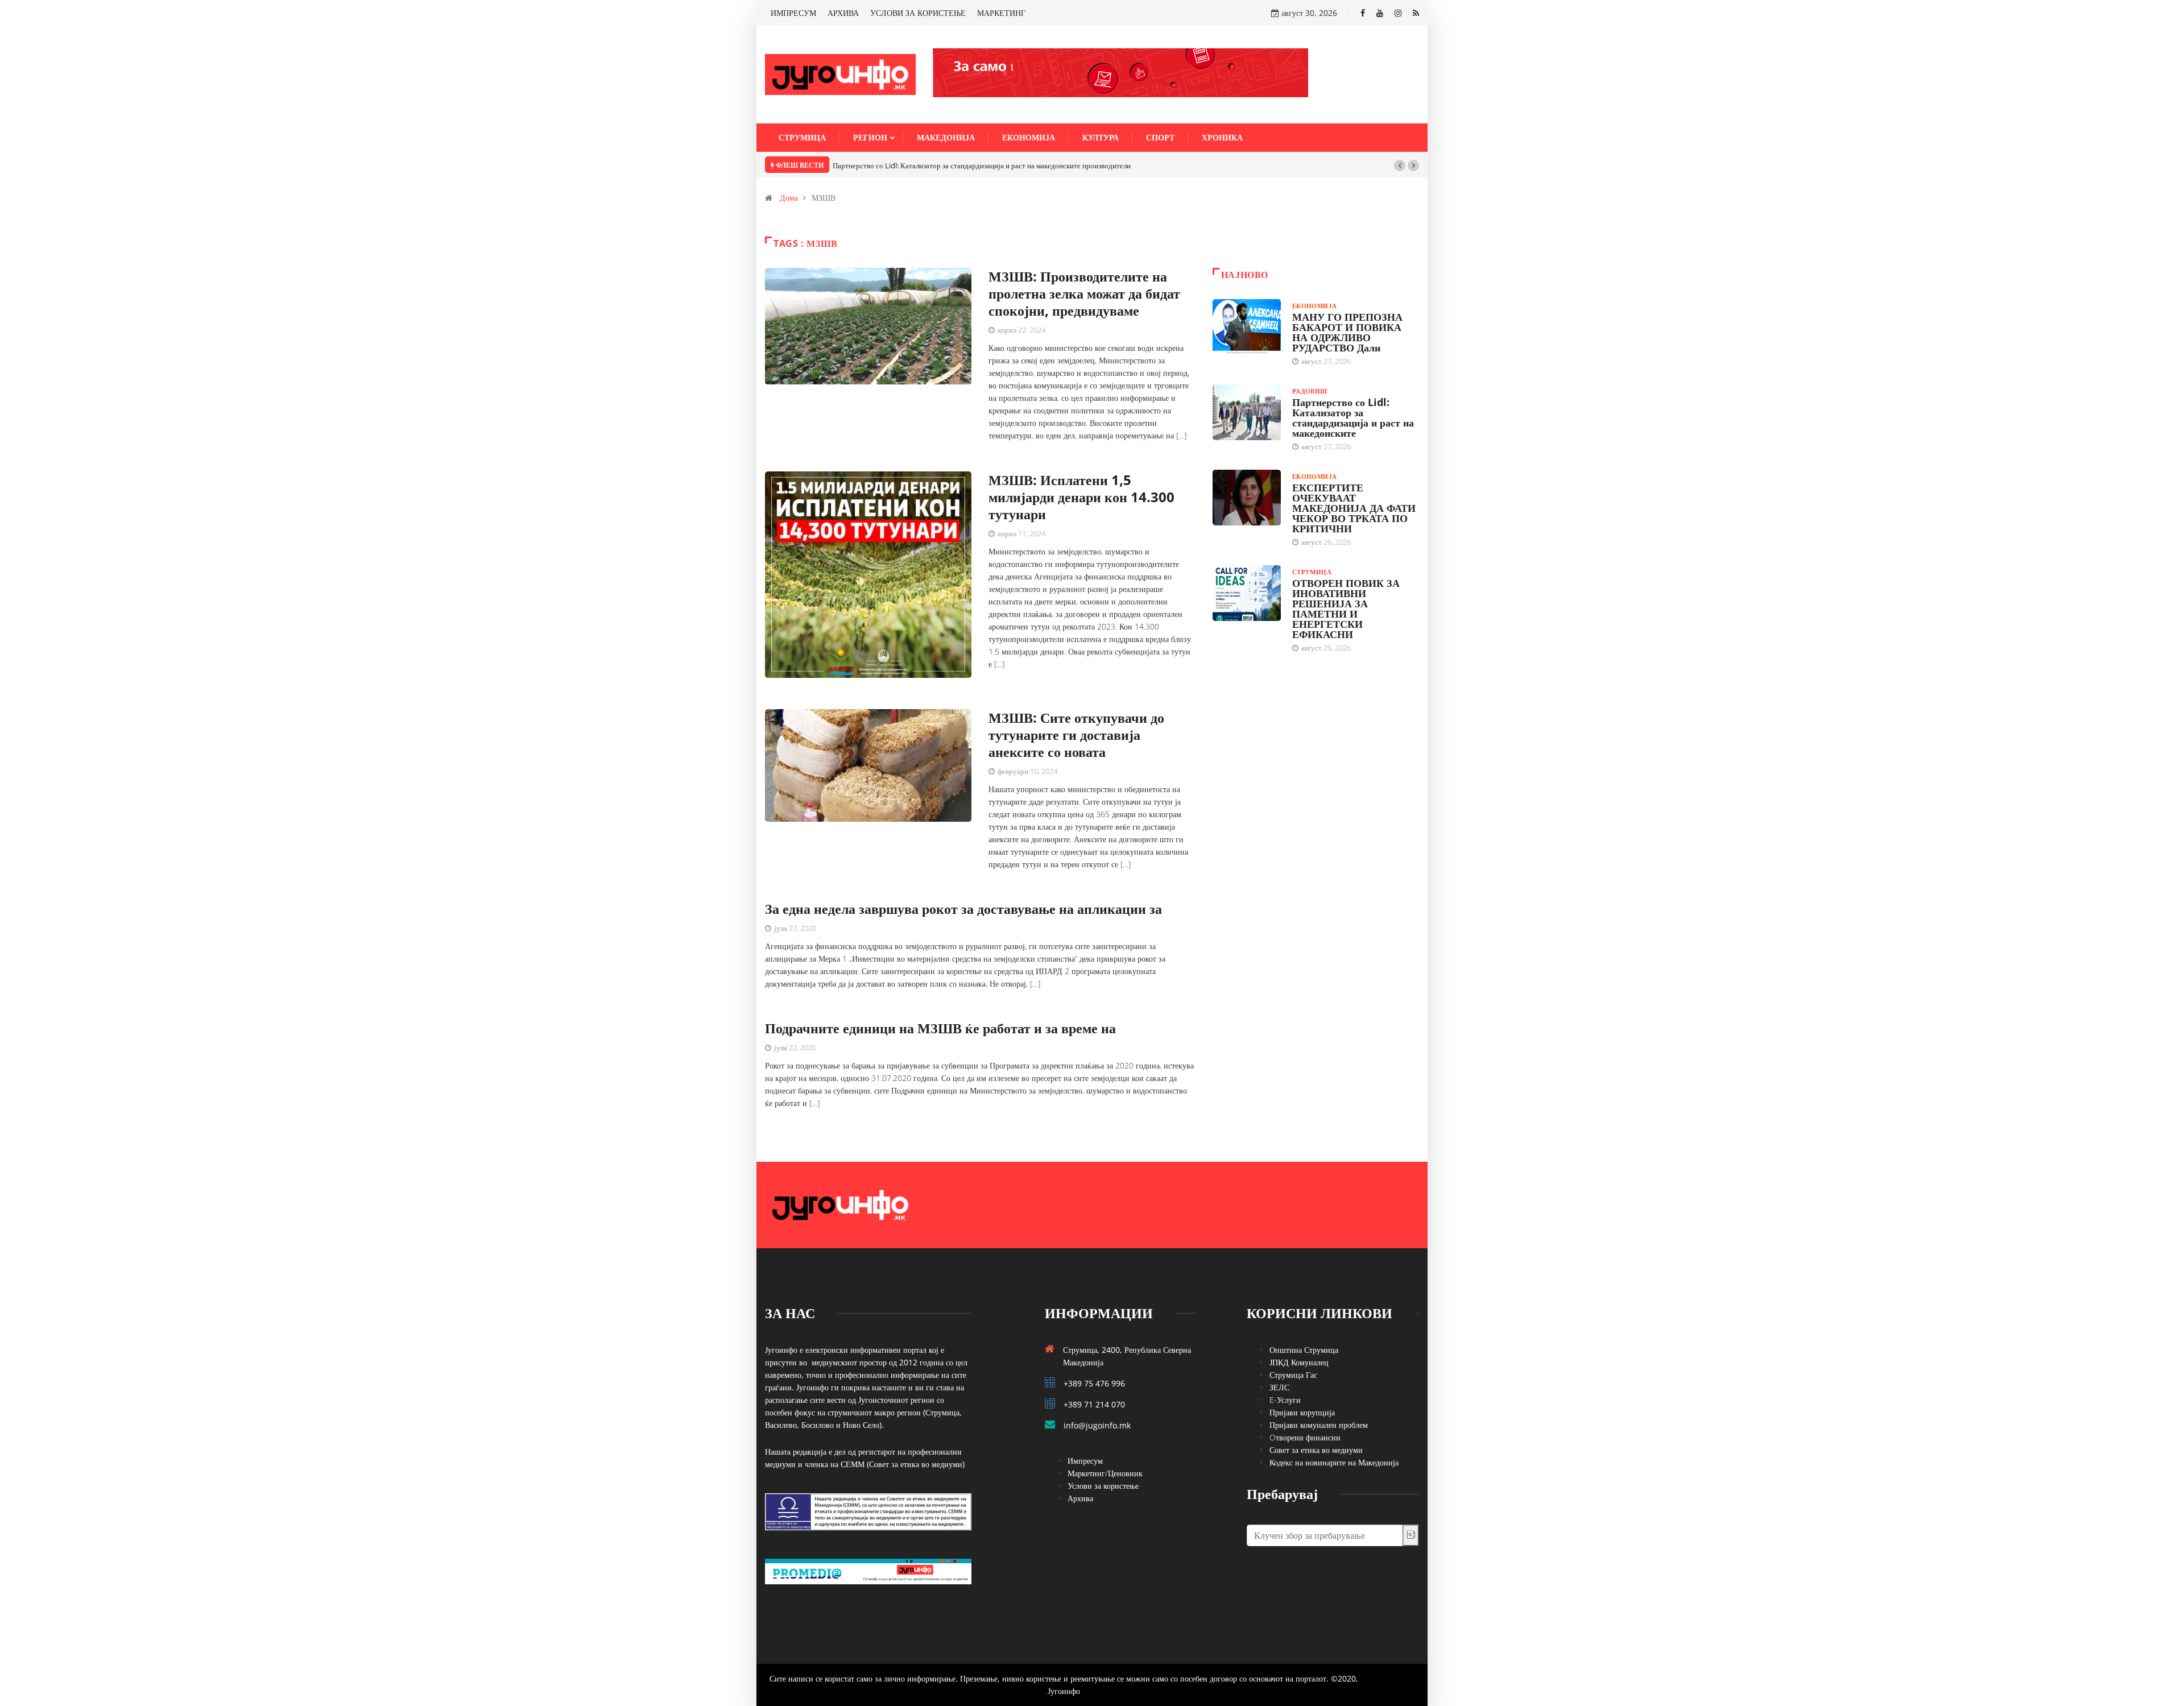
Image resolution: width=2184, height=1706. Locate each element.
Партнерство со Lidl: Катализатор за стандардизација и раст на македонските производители (982, 165)
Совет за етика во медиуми (1316, 1450)
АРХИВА (843, 13)
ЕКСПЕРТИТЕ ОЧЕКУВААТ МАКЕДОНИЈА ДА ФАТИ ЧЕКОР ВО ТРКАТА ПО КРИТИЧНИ (1354, 508)
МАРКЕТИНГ (1001, 13)
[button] (1400, 165)
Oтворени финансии (1305, 1437)
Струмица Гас (1293, 1375)
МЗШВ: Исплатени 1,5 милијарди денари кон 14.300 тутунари (1081, 497)
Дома (789, 198)
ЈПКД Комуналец (1299, 1362)
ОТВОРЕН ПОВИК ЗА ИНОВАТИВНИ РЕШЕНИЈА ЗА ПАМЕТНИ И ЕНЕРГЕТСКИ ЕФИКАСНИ (1346, 608)
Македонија (946, 137)
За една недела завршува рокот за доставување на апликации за (963, 908)
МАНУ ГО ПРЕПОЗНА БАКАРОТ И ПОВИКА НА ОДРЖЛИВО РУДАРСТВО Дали (1347, 332)
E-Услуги (1285, 1400)
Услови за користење (1103, 1486)
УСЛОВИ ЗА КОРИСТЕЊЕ (918, 13)
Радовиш (1310, 391)
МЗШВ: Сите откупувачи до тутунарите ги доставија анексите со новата (1076, 734)
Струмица (802, 137)
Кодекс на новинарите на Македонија (1334, 1462)
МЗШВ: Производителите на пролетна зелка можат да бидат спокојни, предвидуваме (1084, 293)
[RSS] (1416, 13)
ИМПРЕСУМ (793, 13)
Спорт (1160, 137)
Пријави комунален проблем (1319, 1425)
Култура (1101, 137)
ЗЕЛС (1279, 1387)
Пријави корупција (1302, 1412)
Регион (870, 137)
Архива (1080, 1498)
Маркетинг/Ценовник (1105, 1473)
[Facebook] (1363, 13)
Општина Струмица (1304, 1350)
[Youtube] (1380, 13)
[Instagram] (1398, 13)
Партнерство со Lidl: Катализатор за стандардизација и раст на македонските (1353, 417)
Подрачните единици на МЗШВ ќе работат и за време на (940, 1028)
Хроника (1222, 137)
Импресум (1085, 1461)
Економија (1029, 137)
